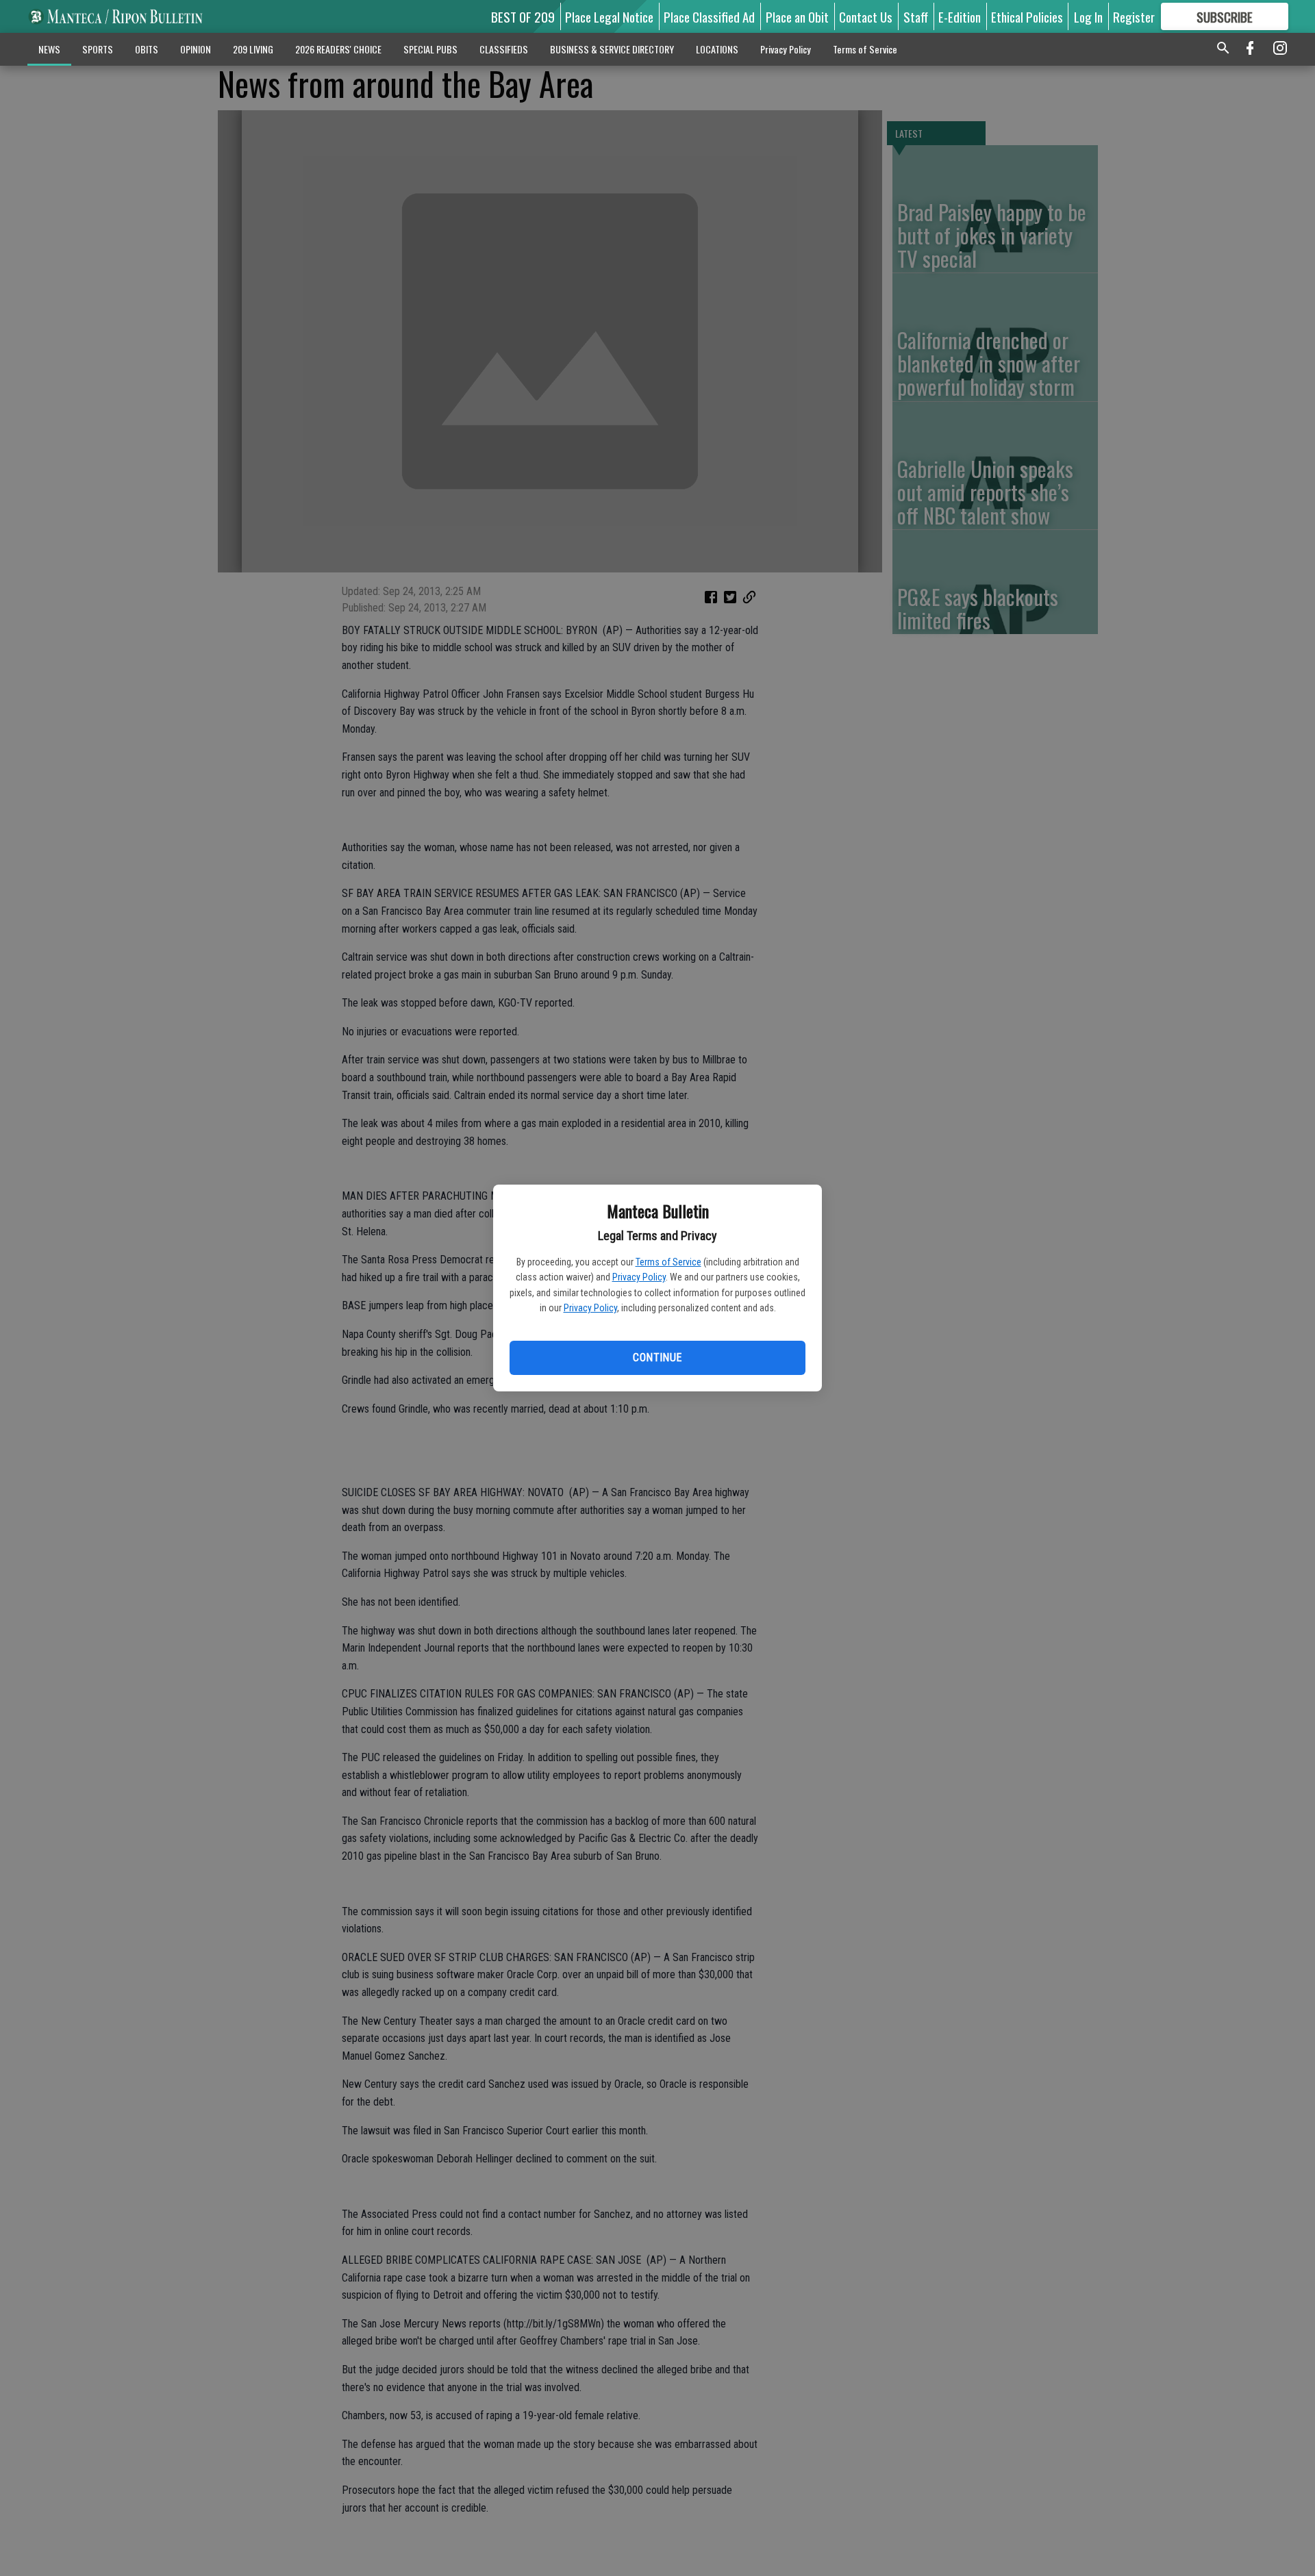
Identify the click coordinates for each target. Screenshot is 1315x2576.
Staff (916, 16)
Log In (1088, 16)
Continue (657, 1358)
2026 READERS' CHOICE (338, 49)
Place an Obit (797, 16)
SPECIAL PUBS (430, 49)
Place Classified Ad (709, 16)
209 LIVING (253, 49)
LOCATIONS (717, 49)
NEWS (49, 49)
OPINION (196, 49)
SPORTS (98, 49)
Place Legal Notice (609, 16)
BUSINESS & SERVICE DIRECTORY (612, 49)
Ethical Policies (1027, 16)
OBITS (147, 49)
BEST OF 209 (523, 16)
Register (1134, 16)
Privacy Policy (639, 1277)
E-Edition (960, 16)
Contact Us (866, 16)
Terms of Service (668, 1262)
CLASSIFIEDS (504, 49)
